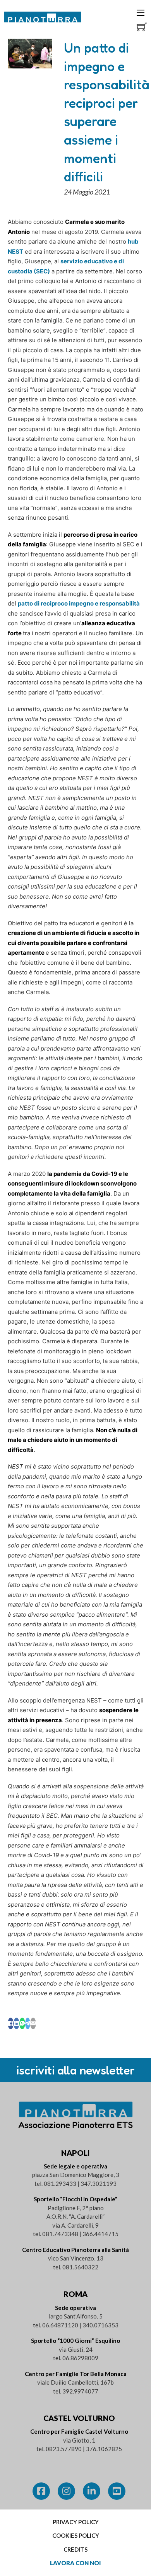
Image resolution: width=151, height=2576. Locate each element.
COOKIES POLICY (76, 2535)
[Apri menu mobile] (141, 13)
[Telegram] (28, 2023)
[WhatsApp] (22, 2023)
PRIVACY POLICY (76, 2522)
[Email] (33, 2023)
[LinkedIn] (16, 2023)
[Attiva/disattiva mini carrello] (142, 27)
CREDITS (75, 2549)
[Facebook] (11, 2023)
